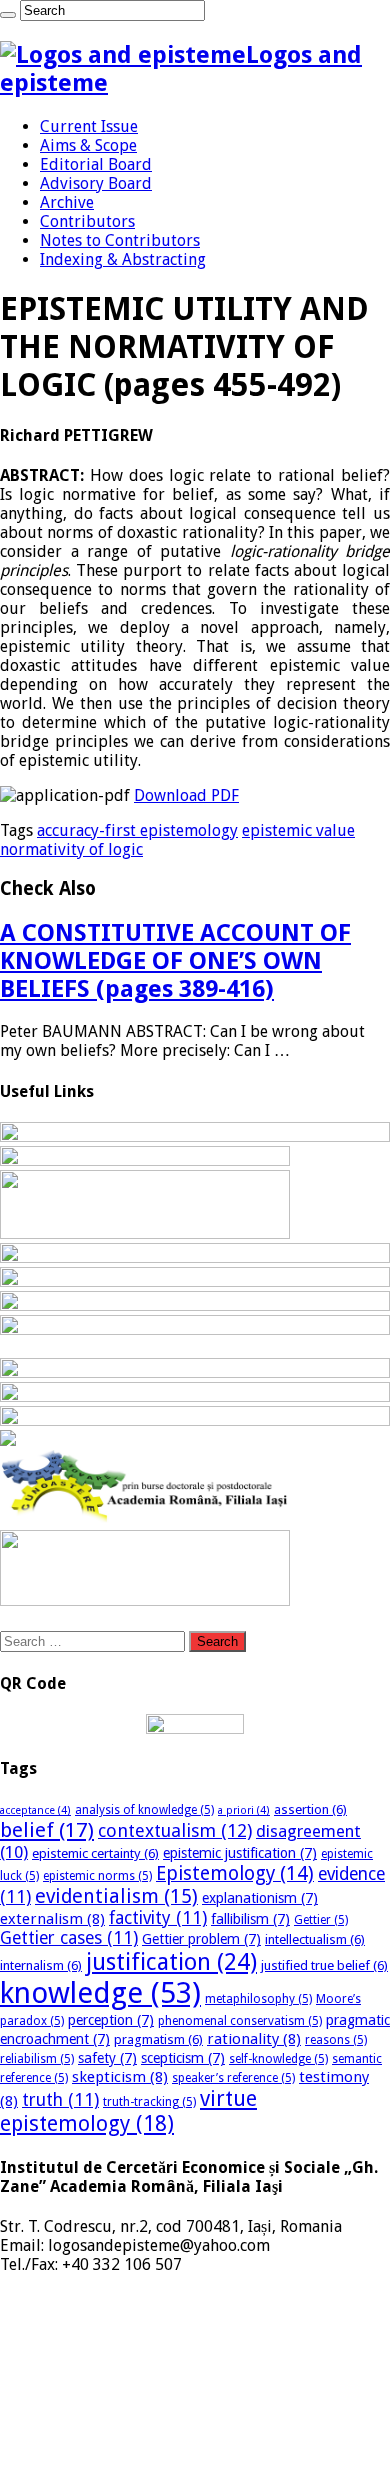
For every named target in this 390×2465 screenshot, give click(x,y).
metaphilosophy (258, 1999)
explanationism (260, 1898)
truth (60, 2100)
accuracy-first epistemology (137, 830)
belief (47, 1830)
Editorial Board (96, 164)
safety (107, 2058)
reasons (336, 2040)
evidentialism (116, 1896)
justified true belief (324, 1965)
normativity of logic (71, 849)
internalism (41, 1965)
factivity (158, 1918)
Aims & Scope (88, 145)
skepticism (120, 2077)
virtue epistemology (128, 2111)
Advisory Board (96, 183)
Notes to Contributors (120, 240)
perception (111, 2020)
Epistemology (235, 1873)
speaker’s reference (233, 2078)
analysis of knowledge (144, 1810)
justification (171, 1962)
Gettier (321, 1920)
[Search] (8, 15)
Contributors (87, 221)
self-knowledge (278, 2059)
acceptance (35, 1810)
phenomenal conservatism (240, 2021)
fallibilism (250, 1919)
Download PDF (186, 795)
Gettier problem (201, 1939)
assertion (310, 1809)
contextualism (175, 1830)
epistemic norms (97, 1876)
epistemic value (298, 830)
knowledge (100, 1993)
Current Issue (89, 126)
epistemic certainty (95, 1853)
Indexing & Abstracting (123, 259)
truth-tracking (149, 2102)
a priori (244, 1810)
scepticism (183, 2058)
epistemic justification (240, 1853)
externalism (52, 1919)
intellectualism (315, 1939)
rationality (254, 2039)
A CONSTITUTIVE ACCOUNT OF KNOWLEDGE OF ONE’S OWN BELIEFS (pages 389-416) (175, 961)
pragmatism (158, 2039)
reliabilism (37, 2059)
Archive (67, 202)
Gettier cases (69, 1938)
